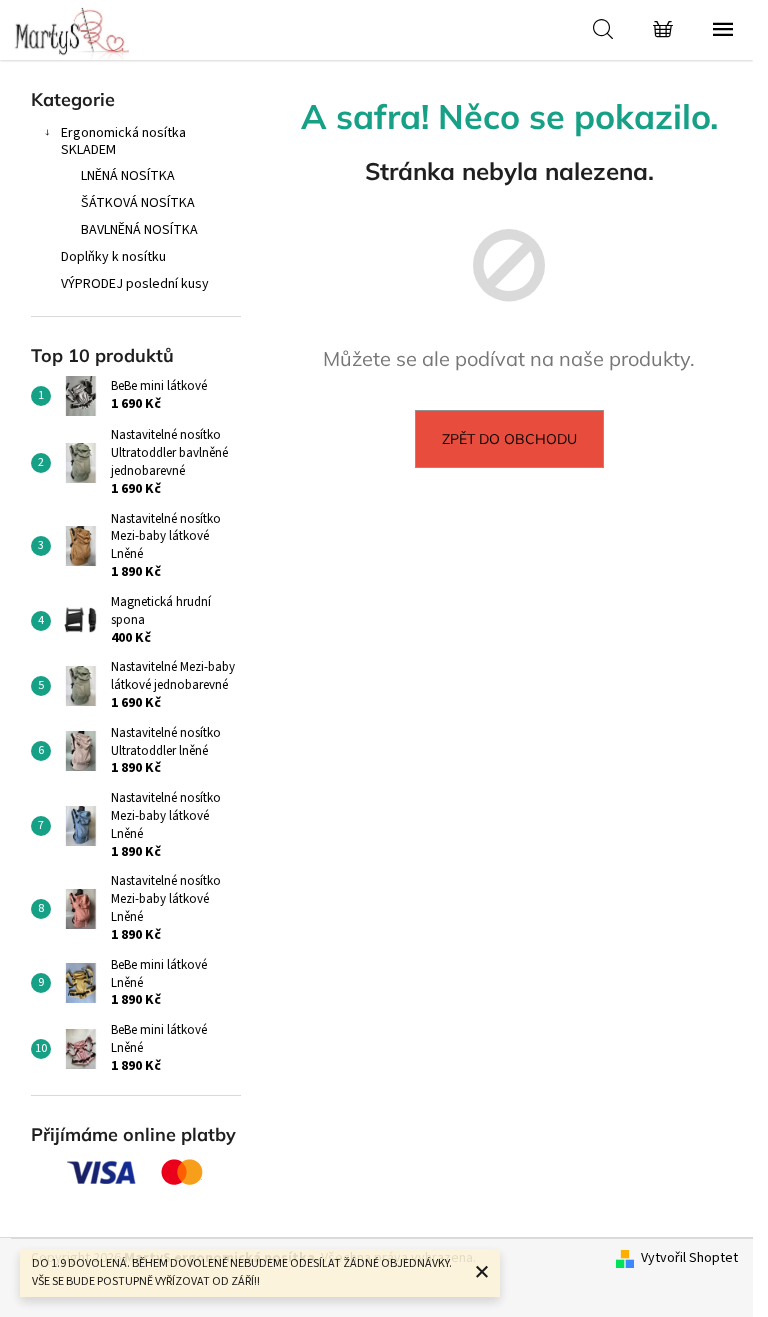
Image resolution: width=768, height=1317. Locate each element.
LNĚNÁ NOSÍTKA (128, 176)
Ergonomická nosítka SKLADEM (123, 141)
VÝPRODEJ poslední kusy (135, 284)
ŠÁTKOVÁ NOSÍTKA (138, 203)
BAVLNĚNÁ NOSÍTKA (139, 230)
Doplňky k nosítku (113, 257)
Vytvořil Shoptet (689, 1258)
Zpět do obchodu (509, 439)
